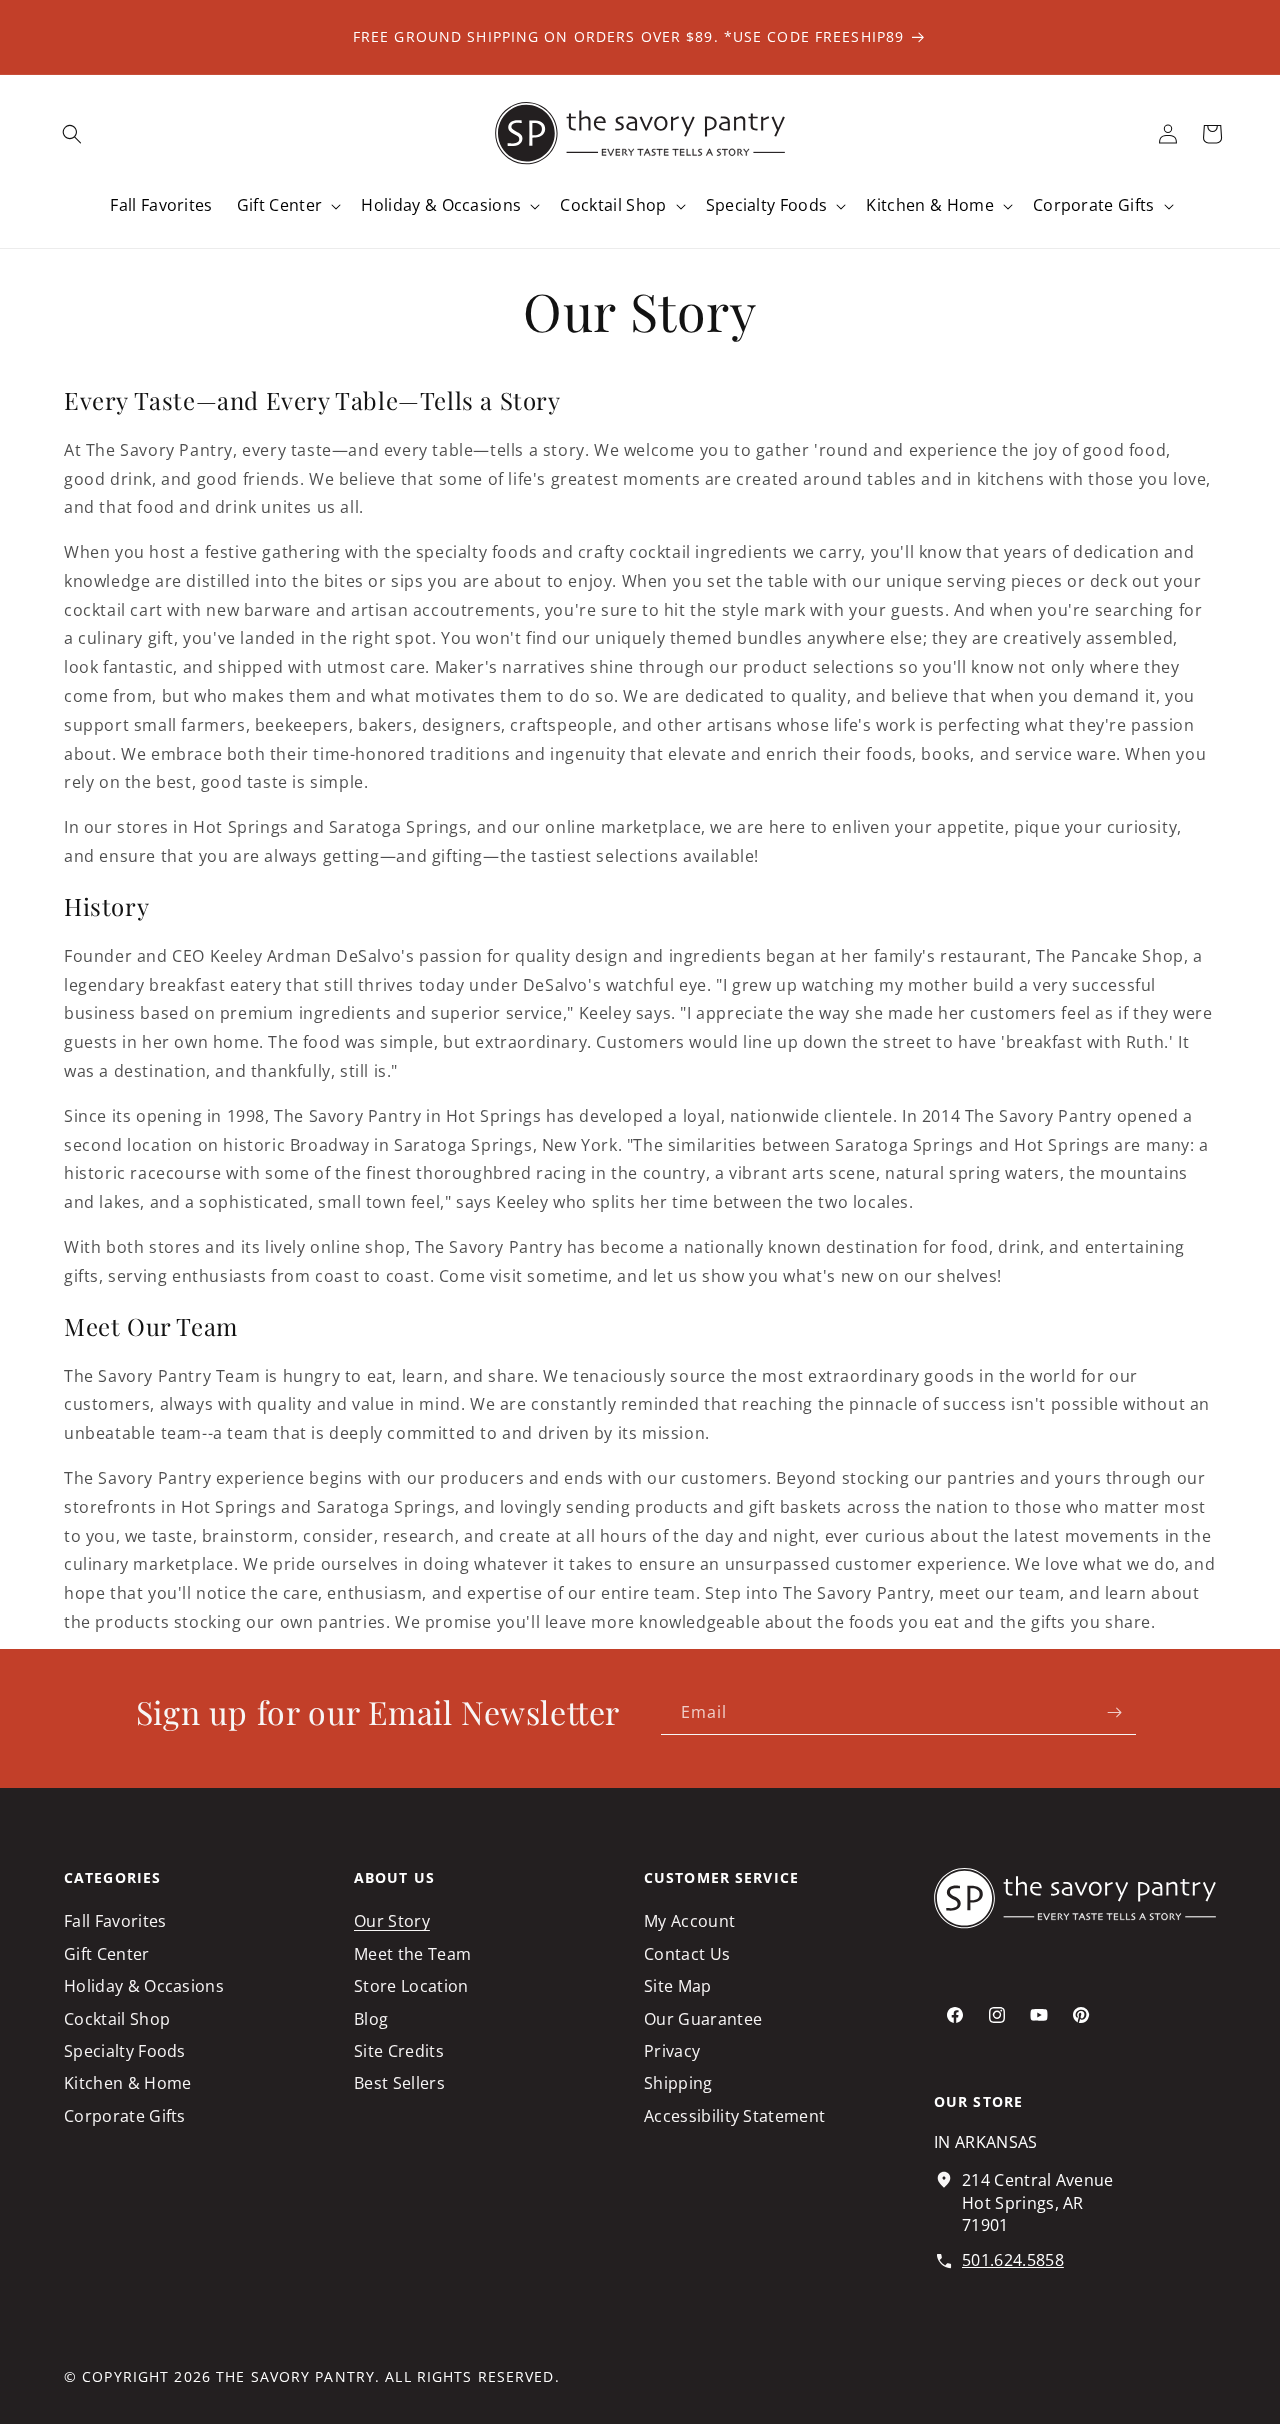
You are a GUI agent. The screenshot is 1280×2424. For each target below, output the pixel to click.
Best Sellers (399, 2084)
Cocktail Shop (117, 2019)
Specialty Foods (125, 2051)
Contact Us (687, 1954)
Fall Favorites (115, 1921)
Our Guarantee (703, 2019)
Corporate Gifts (125, 2116)
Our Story (392, 1921)
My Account (689, 1921)
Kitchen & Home (127, 2084)
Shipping (678, 2084)
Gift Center (107, 1954)
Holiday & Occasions (144, 1986)
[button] (72, 134)
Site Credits (399, 2051)
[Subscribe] (1114, 1712)
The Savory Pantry (295, 2376)
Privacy (672, 2051)
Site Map (678, 1986)
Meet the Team (412, 1954)
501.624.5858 (1013, 2260)
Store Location (411, 1986)
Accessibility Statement (734, 2116)
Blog (371, 2019)
